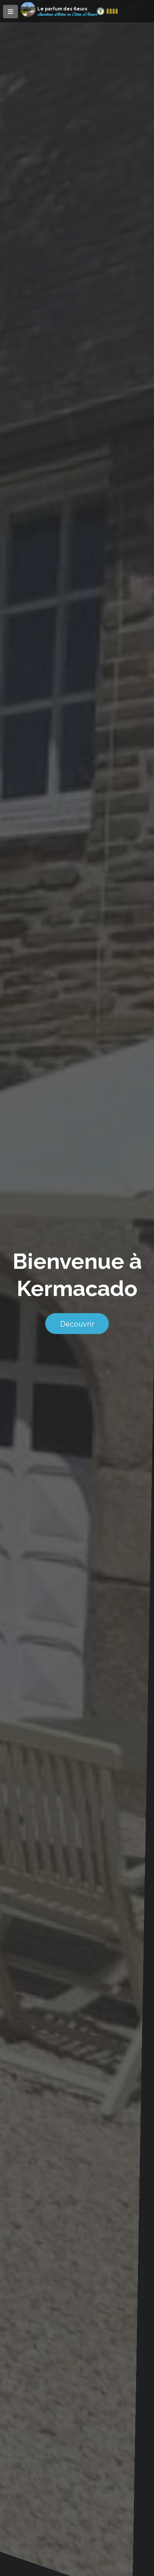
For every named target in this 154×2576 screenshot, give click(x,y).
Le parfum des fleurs (62, 9)
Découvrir (77, 1324)
